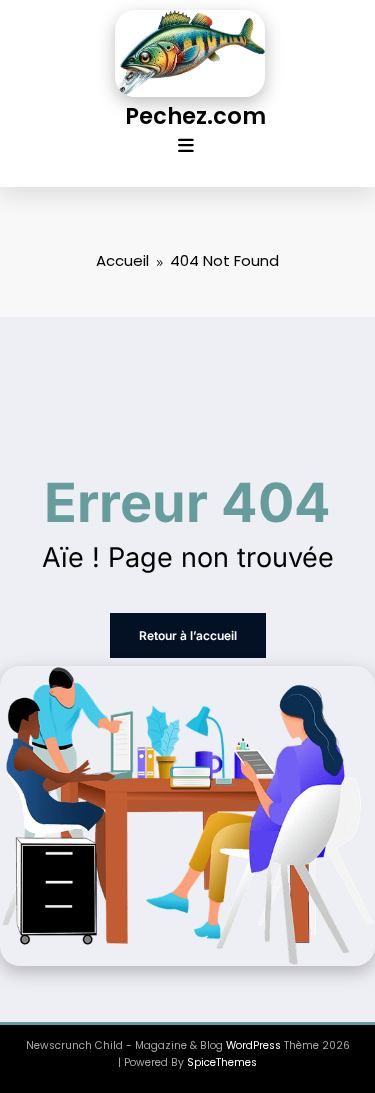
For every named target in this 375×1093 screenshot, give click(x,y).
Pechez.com (195, 116)
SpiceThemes (222, 1062)
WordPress (253, 1045)
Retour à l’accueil (188, 635)
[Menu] (186, 146)
